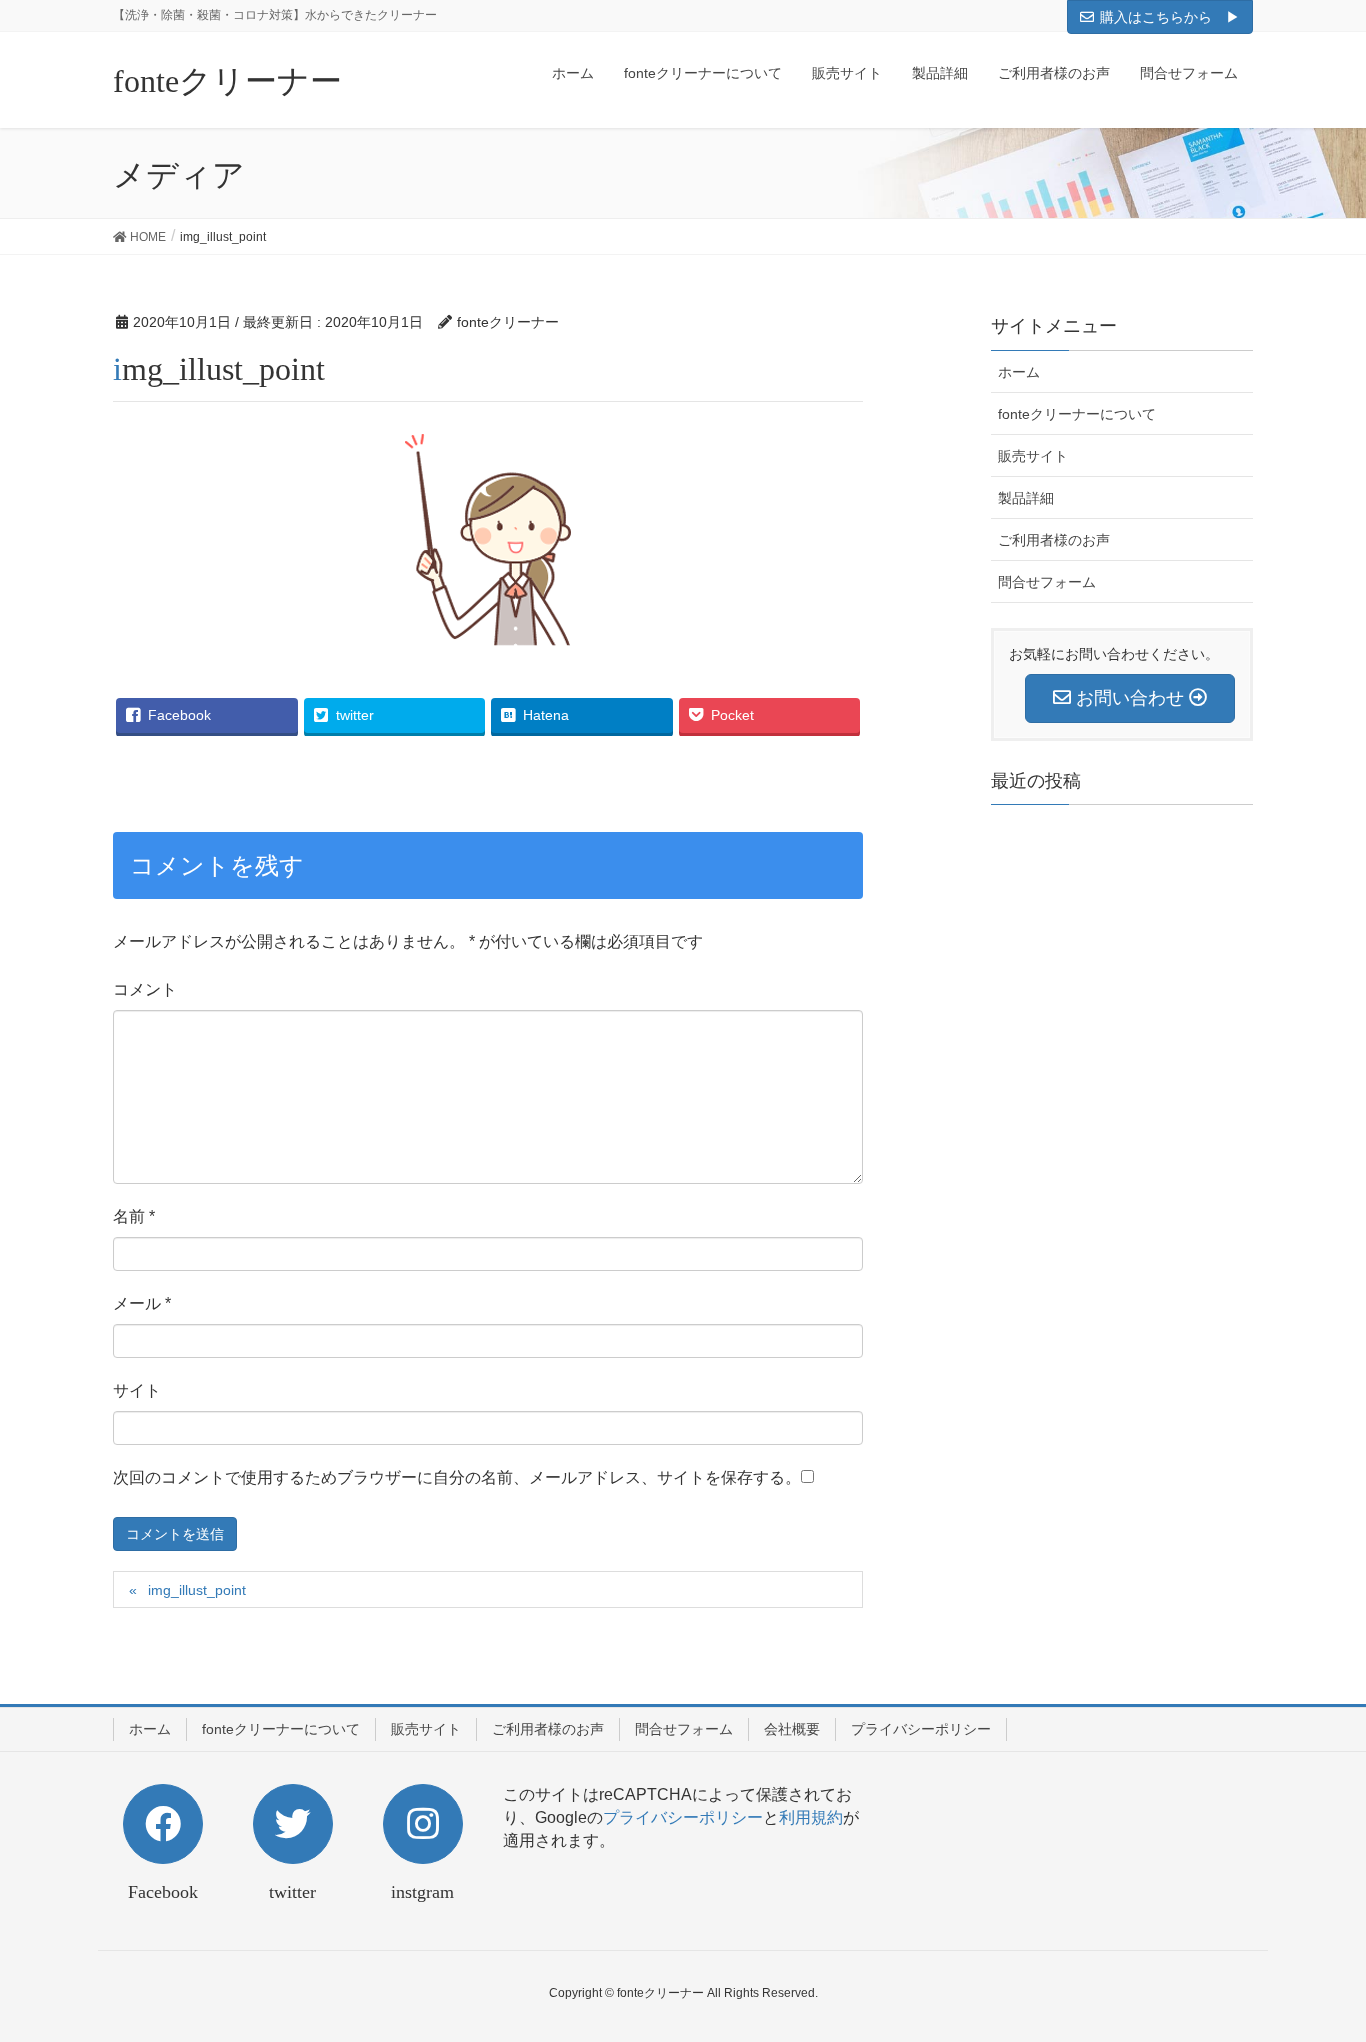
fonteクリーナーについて (1077, 414)
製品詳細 (1026, 498)
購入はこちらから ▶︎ (1170, 17)
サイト (137, 1390)
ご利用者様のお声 (1054, 540)
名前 (134, 1216)
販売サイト (1033, 456)
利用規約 (811, 1817)
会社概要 (792, 1729)
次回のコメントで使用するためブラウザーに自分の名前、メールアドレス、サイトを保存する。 (457, 1477)
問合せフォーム (1047, 582)
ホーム (1019, 372)
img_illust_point (197, 1590)
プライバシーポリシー (921, 1729)
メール (142, 1303)
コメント (145, 989)
